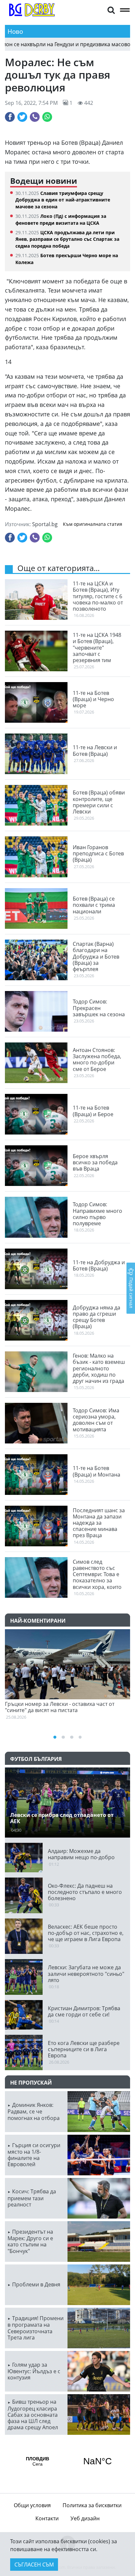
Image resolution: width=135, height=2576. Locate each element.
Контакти (47, 2518)
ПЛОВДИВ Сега (67, 2461)
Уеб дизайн (85, 2518)
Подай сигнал (131, 1292)
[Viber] (35, 117)
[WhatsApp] (47, 117)
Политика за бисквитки (92, 2505)
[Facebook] (10, 117)
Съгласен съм (34, 2565)
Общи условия (32, 2505)
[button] (111, 10)
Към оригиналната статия (93, 524)
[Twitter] (22, 117)
